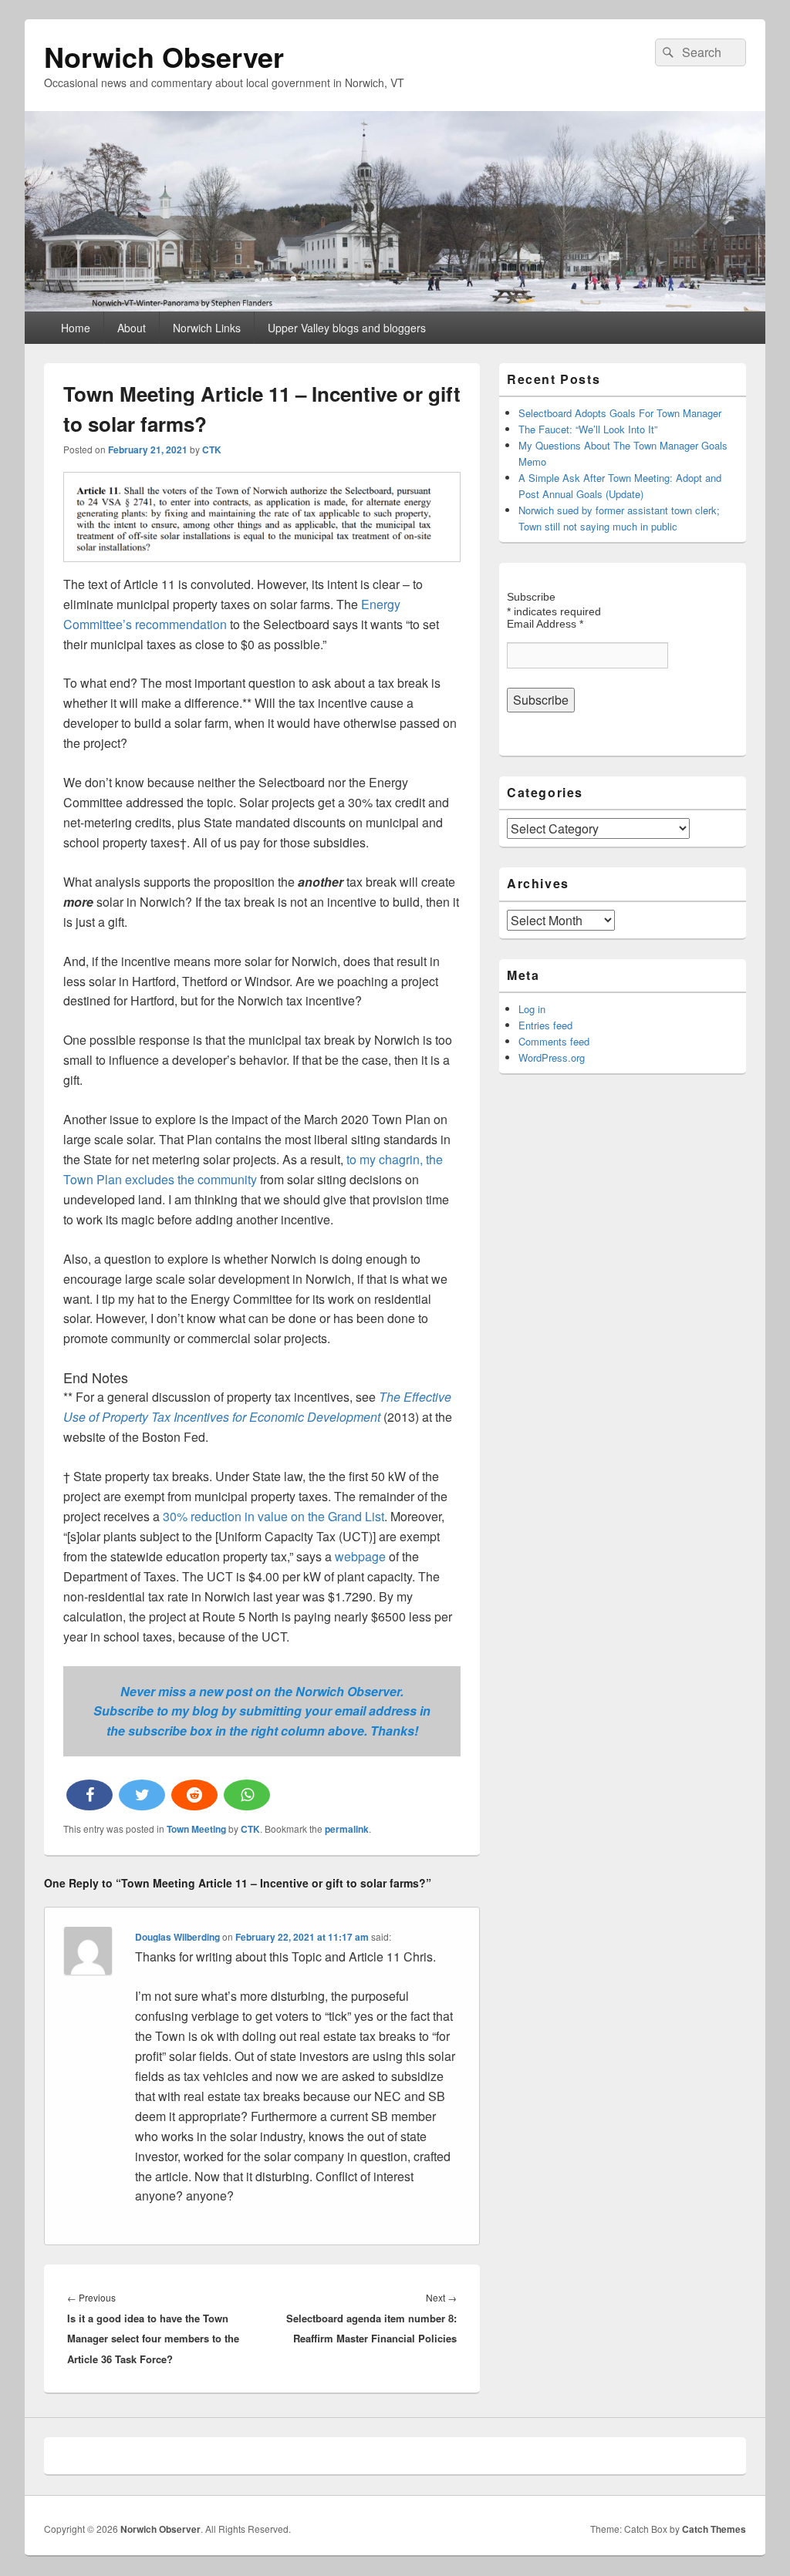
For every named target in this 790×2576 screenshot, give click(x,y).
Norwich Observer (164, 56)
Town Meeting (196, 1829)
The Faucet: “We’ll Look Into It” (588, 429)
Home (76, 328)
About (132, 328)
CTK (212, 450)
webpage (362, 1556)
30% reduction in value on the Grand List (273, 1516)
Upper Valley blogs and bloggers (347, 328)
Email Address (545, 624)
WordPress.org (552, 1057)
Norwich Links (207, 328)
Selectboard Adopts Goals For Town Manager (620, 413)
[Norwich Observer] (395, 306)
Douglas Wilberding (177, 1937)
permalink (347, 1829)
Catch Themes (714, 2529)
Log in (532, 1009)
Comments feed (554, 1041)
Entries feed (545, 1025)
